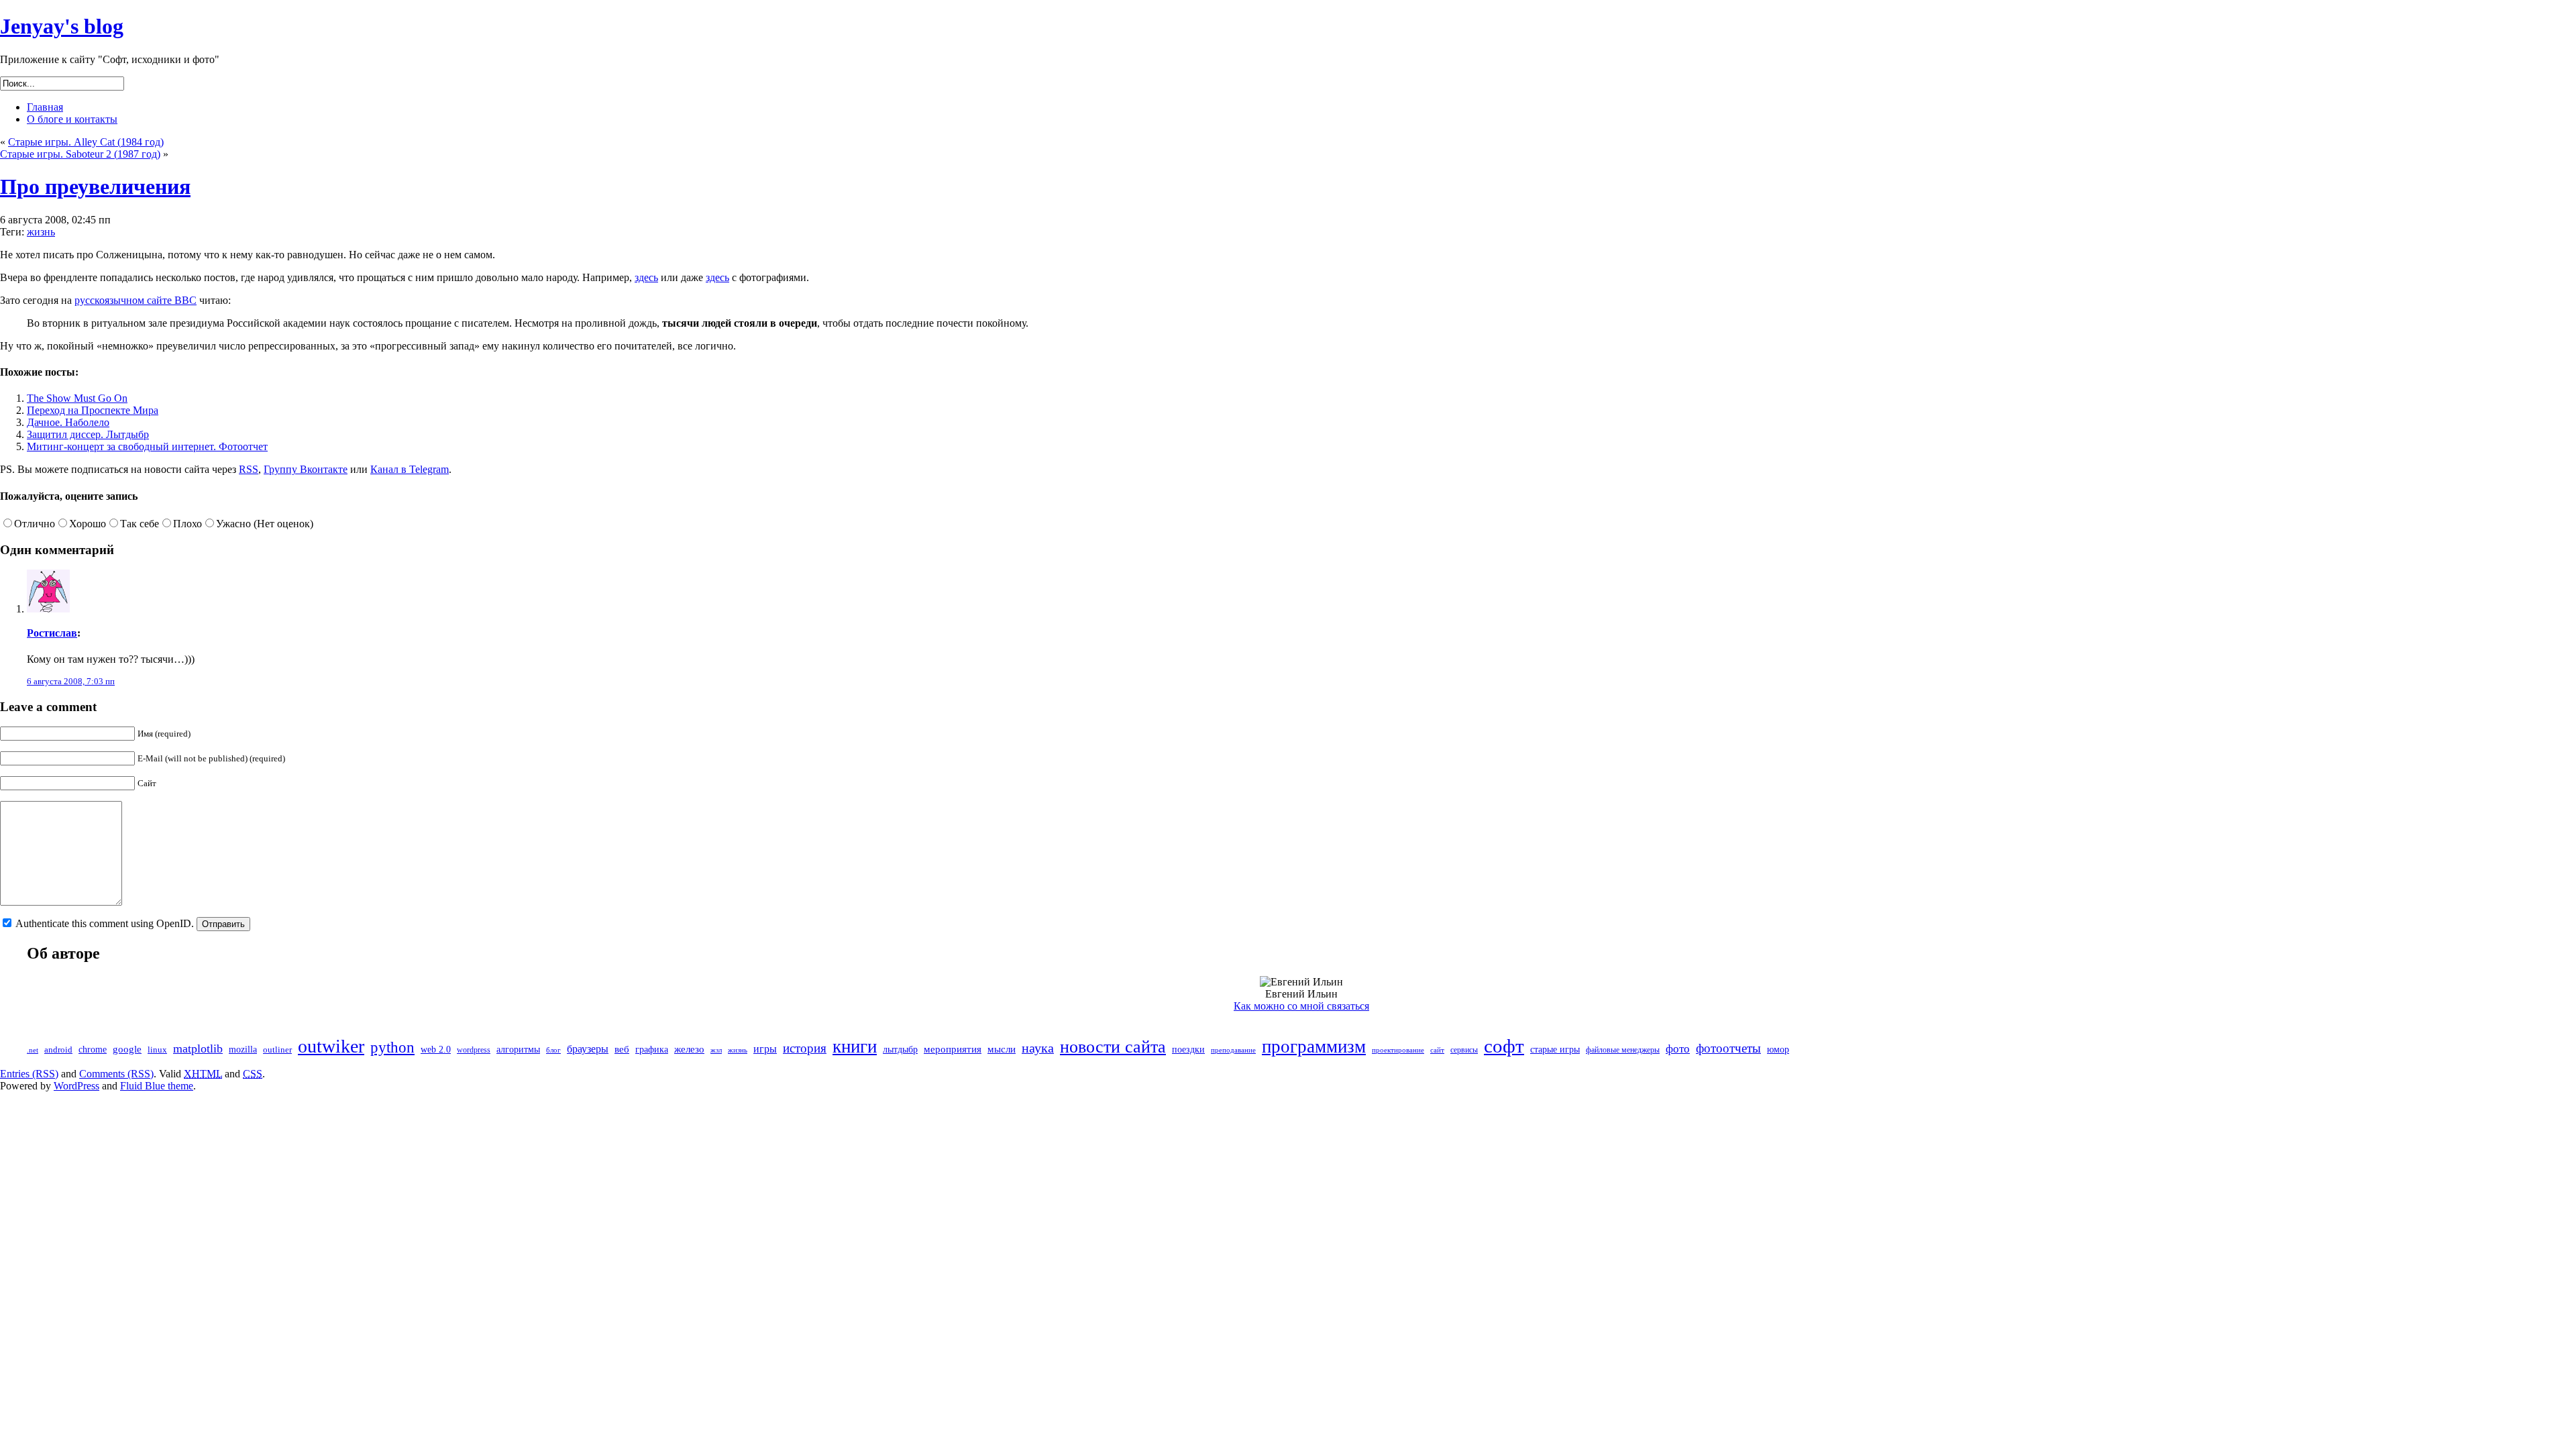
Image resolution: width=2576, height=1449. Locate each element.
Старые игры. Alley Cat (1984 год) (86, 142)
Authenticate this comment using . (105, 923)
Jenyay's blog (62, 26)
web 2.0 (436, 1050)
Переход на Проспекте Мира (93, 410)
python (392, 1047)
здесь (646, 277)
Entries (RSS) (29, 1074)
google (127, 1049)
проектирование (1398, 1050)
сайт (1437, 1050)
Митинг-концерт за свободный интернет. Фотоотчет (147, 446)
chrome (93, 1050)
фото (1678, 1049)
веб (622, 1049)
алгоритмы (518, 1050)
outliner (277, 1050)
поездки (1188, 1050)
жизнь (41, 232)
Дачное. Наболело (68, 422)
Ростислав (52, 633)
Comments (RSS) (116, 1074)
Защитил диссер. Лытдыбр (88, 434)
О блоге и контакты (72, 119)
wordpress (474, 1050)
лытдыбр (900, 1050)
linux (157, 1050)
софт (1504, 1046)
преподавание (1233, 1050)
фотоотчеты (1728, 1048)
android (58, 1050)
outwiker (331, 1046)
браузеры (588, 1049)
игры (765, 1049)
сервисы (1464, 1050)
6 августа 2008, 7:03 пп (71, 681)
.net (33, 1050)
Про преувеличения (95, 186)
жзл (716, 1050)
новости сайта (1113, 1047)
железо (689, 1049)
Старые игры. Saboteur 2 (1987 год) (80, 154)
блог (553, 1050)
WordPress (76, 1086)
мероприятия (953, 1049)
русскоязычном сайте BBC (136, 300)
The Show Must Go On (77, 398)
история (805, 1048)
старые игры (1555, 1050)
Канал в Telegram (410, 469)
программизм (1314, 1046)
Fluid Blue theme (157, 1086)
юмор (1778, 1050)
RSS (249, 469)
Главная (45, 107)
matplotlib (198, 1049)
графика (652, 1050)
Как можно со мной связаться (1301, 1006)
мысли (1002, 1049)
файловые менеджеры (1623, 1050)
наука (1038, 1048)
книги (855, 1046)
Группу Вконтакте (306, 469)
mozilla (243, 1050)
